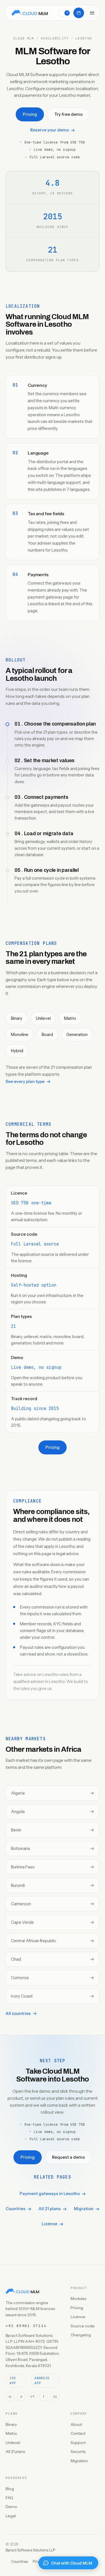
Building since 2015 (35, 1409)
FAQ (9, 2498)
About (76, 2424)
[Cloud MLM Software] (30, 13)
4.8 (53, 183)
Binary (11, 2424)
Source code (83, 2326)
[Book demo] (79, 13)
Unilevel (13, 2443)
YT (32, 2397)
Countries (16, 2209)
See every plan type (25, 1082)
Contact (78, 2433)
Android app (42, 2380)
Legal (11, 2516)
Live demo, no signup (36, 1367)
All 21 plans (50, 2209)
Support (78, 2443)
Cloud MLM (24, 38)
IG (55, 2397)
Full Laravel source (35, 1244)
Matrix (11, 2433)
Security (78, 2452)
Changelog (81, 2335)
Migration (84, 2209)
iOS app (13, 2380)
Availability (55, 38)
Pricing (30, 114)
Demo (11, 2507)
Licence (50, 2224)
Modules (78, 2299)
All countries (18, 2014)
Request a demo (68, 2157)
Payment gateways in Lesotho (50, 2194)
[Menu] (92, 13)
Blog (10, 2489)
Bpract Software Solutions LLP (30, 2550)
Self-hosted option (34, 1285)
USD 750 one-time (31, 1203)
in (10, 2397)
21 (13, 1326)
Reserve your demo (50, 130)
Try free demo (68, 114)
